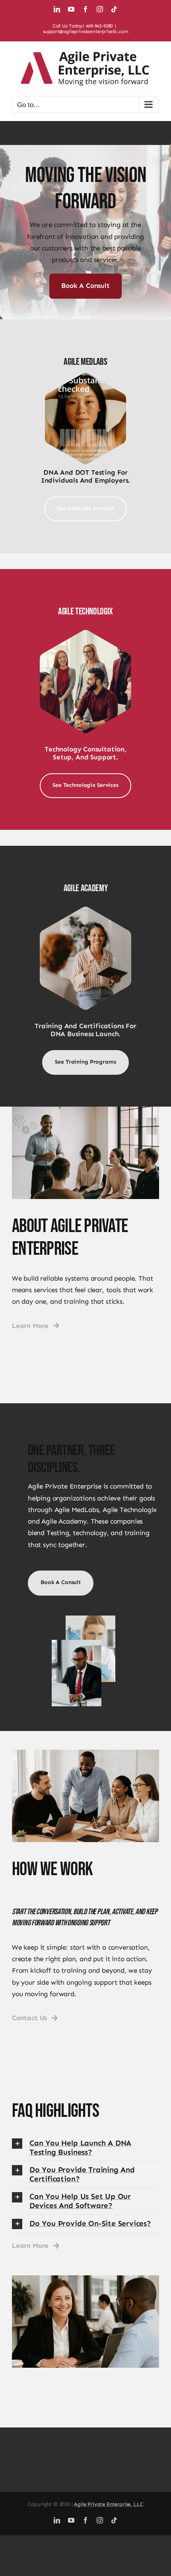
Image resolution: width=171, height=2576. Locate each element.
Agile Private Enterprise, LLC (109, 2504)
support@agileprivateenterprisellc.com (86, 31)
